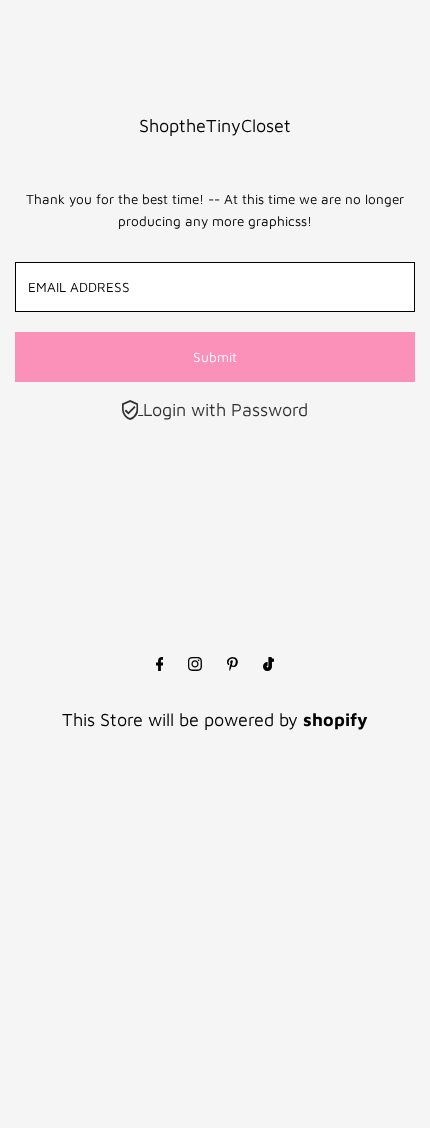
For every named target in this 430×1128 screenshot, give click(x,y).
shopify (335, 719)
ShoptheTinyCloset (215, 125)
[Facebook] (160, 665)
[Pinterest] (232, 665)
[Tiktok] (268, 665)
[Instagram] (195, 665)
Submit (215, 357)
